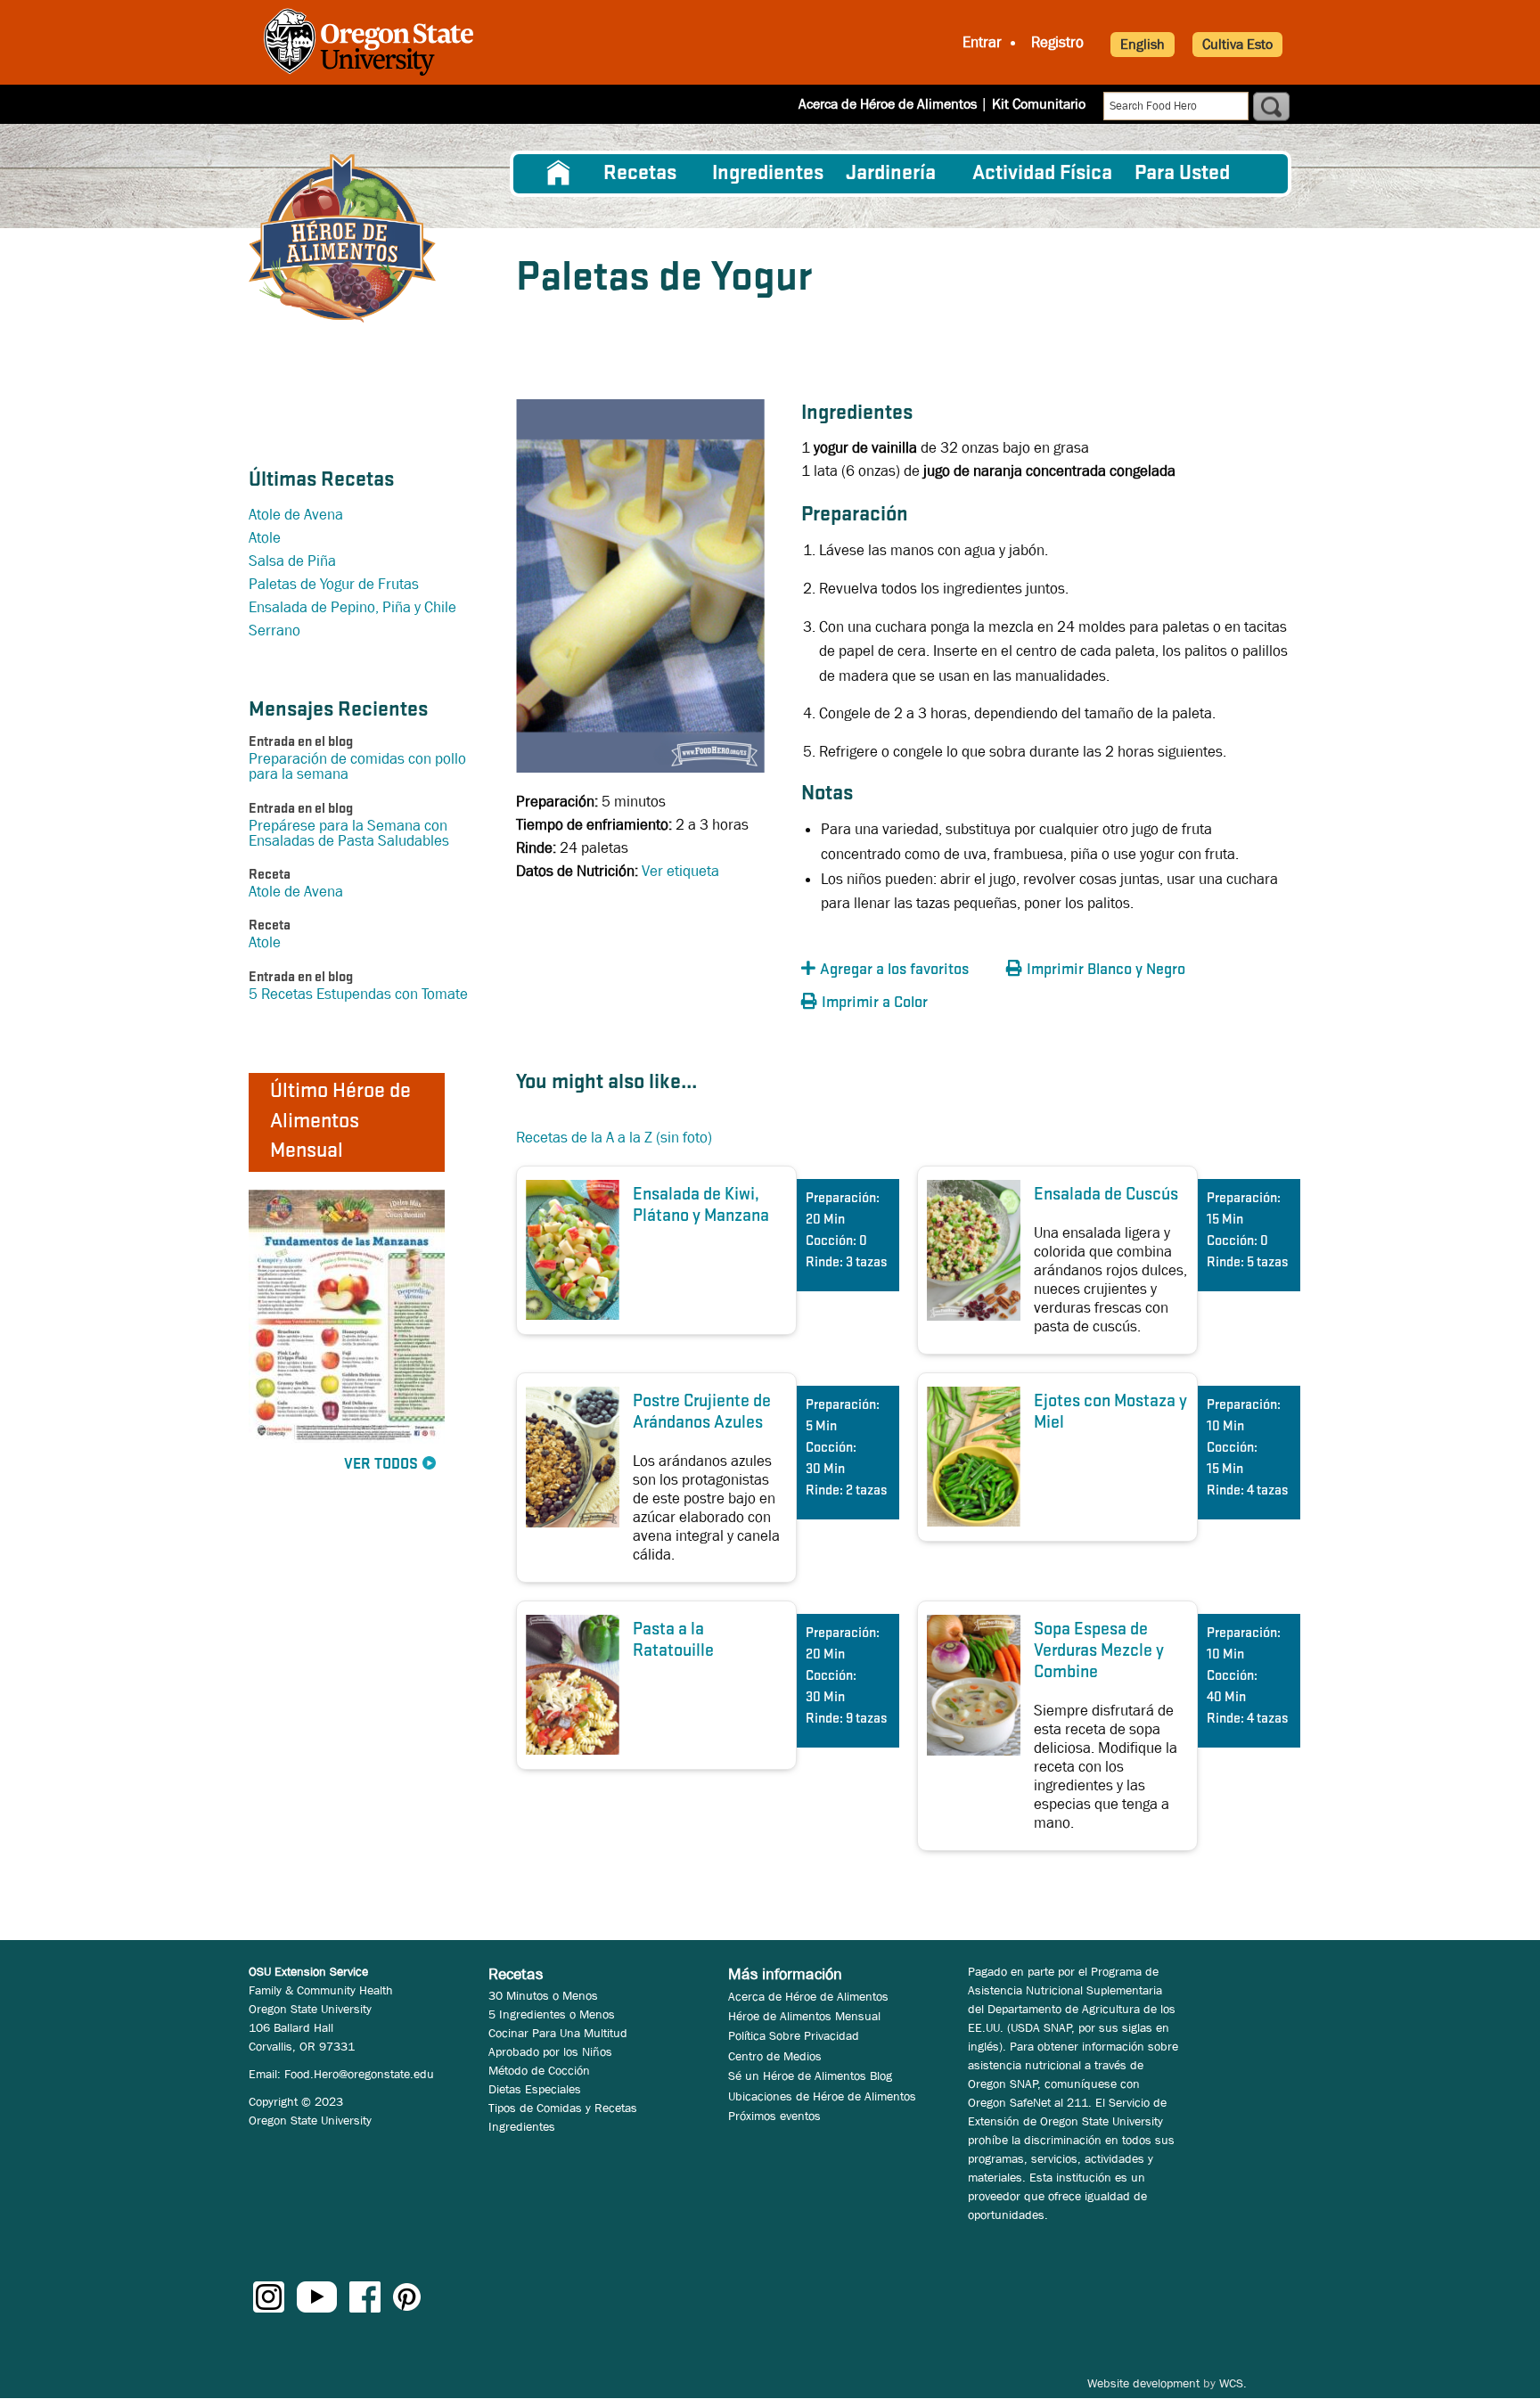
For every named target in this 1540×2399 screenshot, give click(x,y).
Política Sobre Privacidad (794, 2035)
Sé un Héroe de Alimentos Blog (810, 2076)
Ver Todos (381, 1465)
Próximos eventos (774, 2116)
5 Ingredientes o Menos (552, 2014)
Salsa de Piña (292, 561)
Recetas (640, 174)
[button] (899, 970)
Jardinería (891, 174)
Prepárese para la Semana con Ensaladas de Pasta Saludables (349, 833)
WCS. (1233, 2383)
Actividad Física (1042, 174)
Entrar (982, 42)
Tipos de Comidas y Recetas (563, 2108)
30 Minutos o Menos (543, 1995)
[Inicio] (342, 238)
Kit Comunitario (1039, 104)
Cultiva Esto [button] (1237, 44)
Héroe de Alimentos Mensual (804, 2016)
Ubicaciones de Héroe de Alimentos (822, 2096)
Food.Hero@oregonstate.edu (359, 2074)
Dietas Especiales (535, 2089)
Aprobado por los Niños (550, 2051)
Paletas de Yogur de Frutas (334, 584)
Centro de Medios (775, 2056)
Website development (1143, 2383)
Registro (1057, 42)
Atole (265, 538)
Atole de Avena (296, 515)
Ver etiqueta (680, 871)
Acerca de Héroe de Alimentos (888, 104)
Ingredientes (768, 174)
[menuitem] (559, 174)
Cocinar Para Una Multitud (558, 2033)
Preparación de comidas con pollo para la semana (357, 766)
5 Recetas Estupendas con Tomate (358, 994)
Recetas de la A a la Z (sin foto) (614, 1138)
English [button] (1143, 44)
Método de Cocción (539, 2070)
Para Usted (1182, 174)
